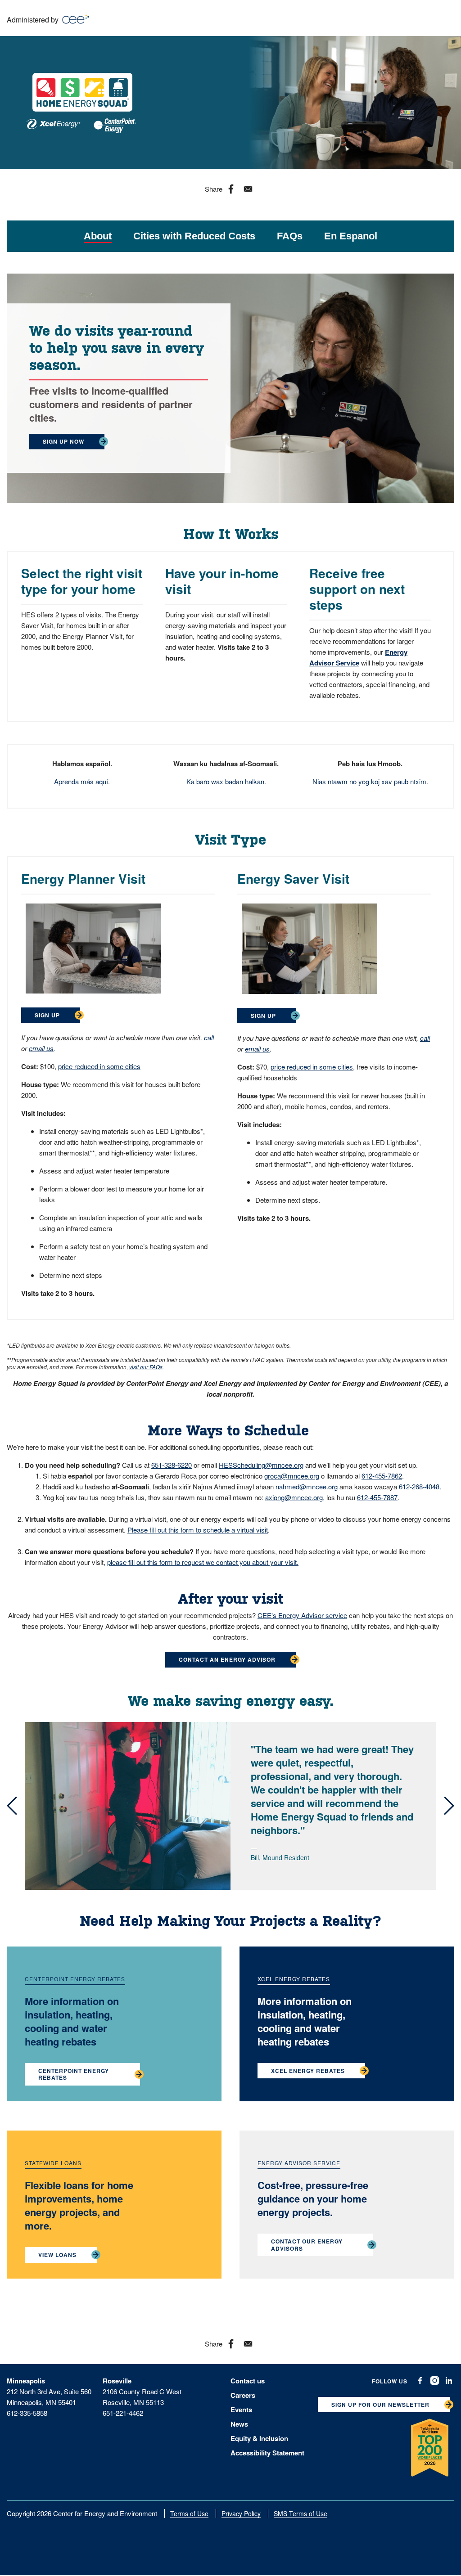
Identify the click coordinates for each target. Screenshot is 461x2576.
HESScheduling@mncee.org (261, 1465)
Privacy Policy (241, 2513)
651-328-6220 (172, 1465)
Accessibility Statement (267, 2453)
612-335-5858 (27, 2413)
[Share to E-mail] (248, 189)
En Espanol (351, 236)
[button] (12, 1806)
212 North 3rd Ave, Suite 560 (49, 2391)
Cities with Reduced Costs (194, 236)
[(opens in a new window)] (420, 2381)
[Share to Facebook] (231, 189)
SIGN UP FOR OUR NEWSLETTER (380, 2405)
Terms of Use (189, 2513)
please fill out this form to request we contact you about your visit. (203, 1562)
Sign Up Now (63, 441)
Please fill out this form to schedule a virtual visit (198, 1530)
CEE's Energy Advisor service (302, 1615)
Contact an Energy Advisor (227, 1659)
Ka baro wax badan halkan (225, 781)
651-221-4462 (123, 2413)
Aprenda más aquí (81, 781)
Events (241, 2410)
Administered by (34, 20)
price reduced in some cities (99, 1066)
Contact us (248, 2381)
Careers (243, 2395)
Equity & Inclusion (259, 2438)
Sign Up (47, 1015)
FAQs (290, 236)
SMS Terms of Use (301, 2513)
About (98, 236)
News (239, 2424)
